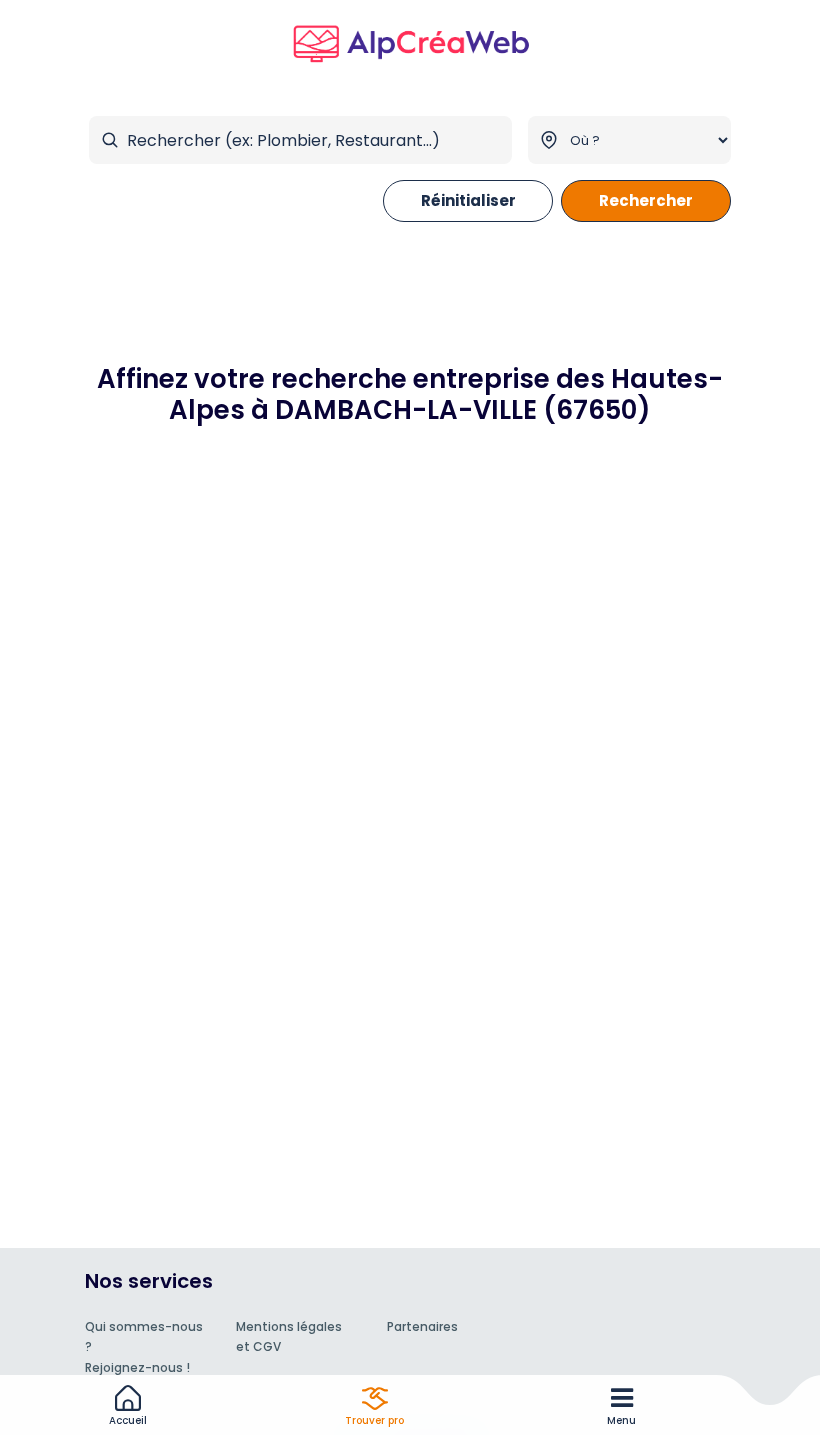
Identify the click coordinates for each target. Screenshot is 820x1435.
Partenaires (422, 1326)
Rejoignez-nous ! (137, 1367)
